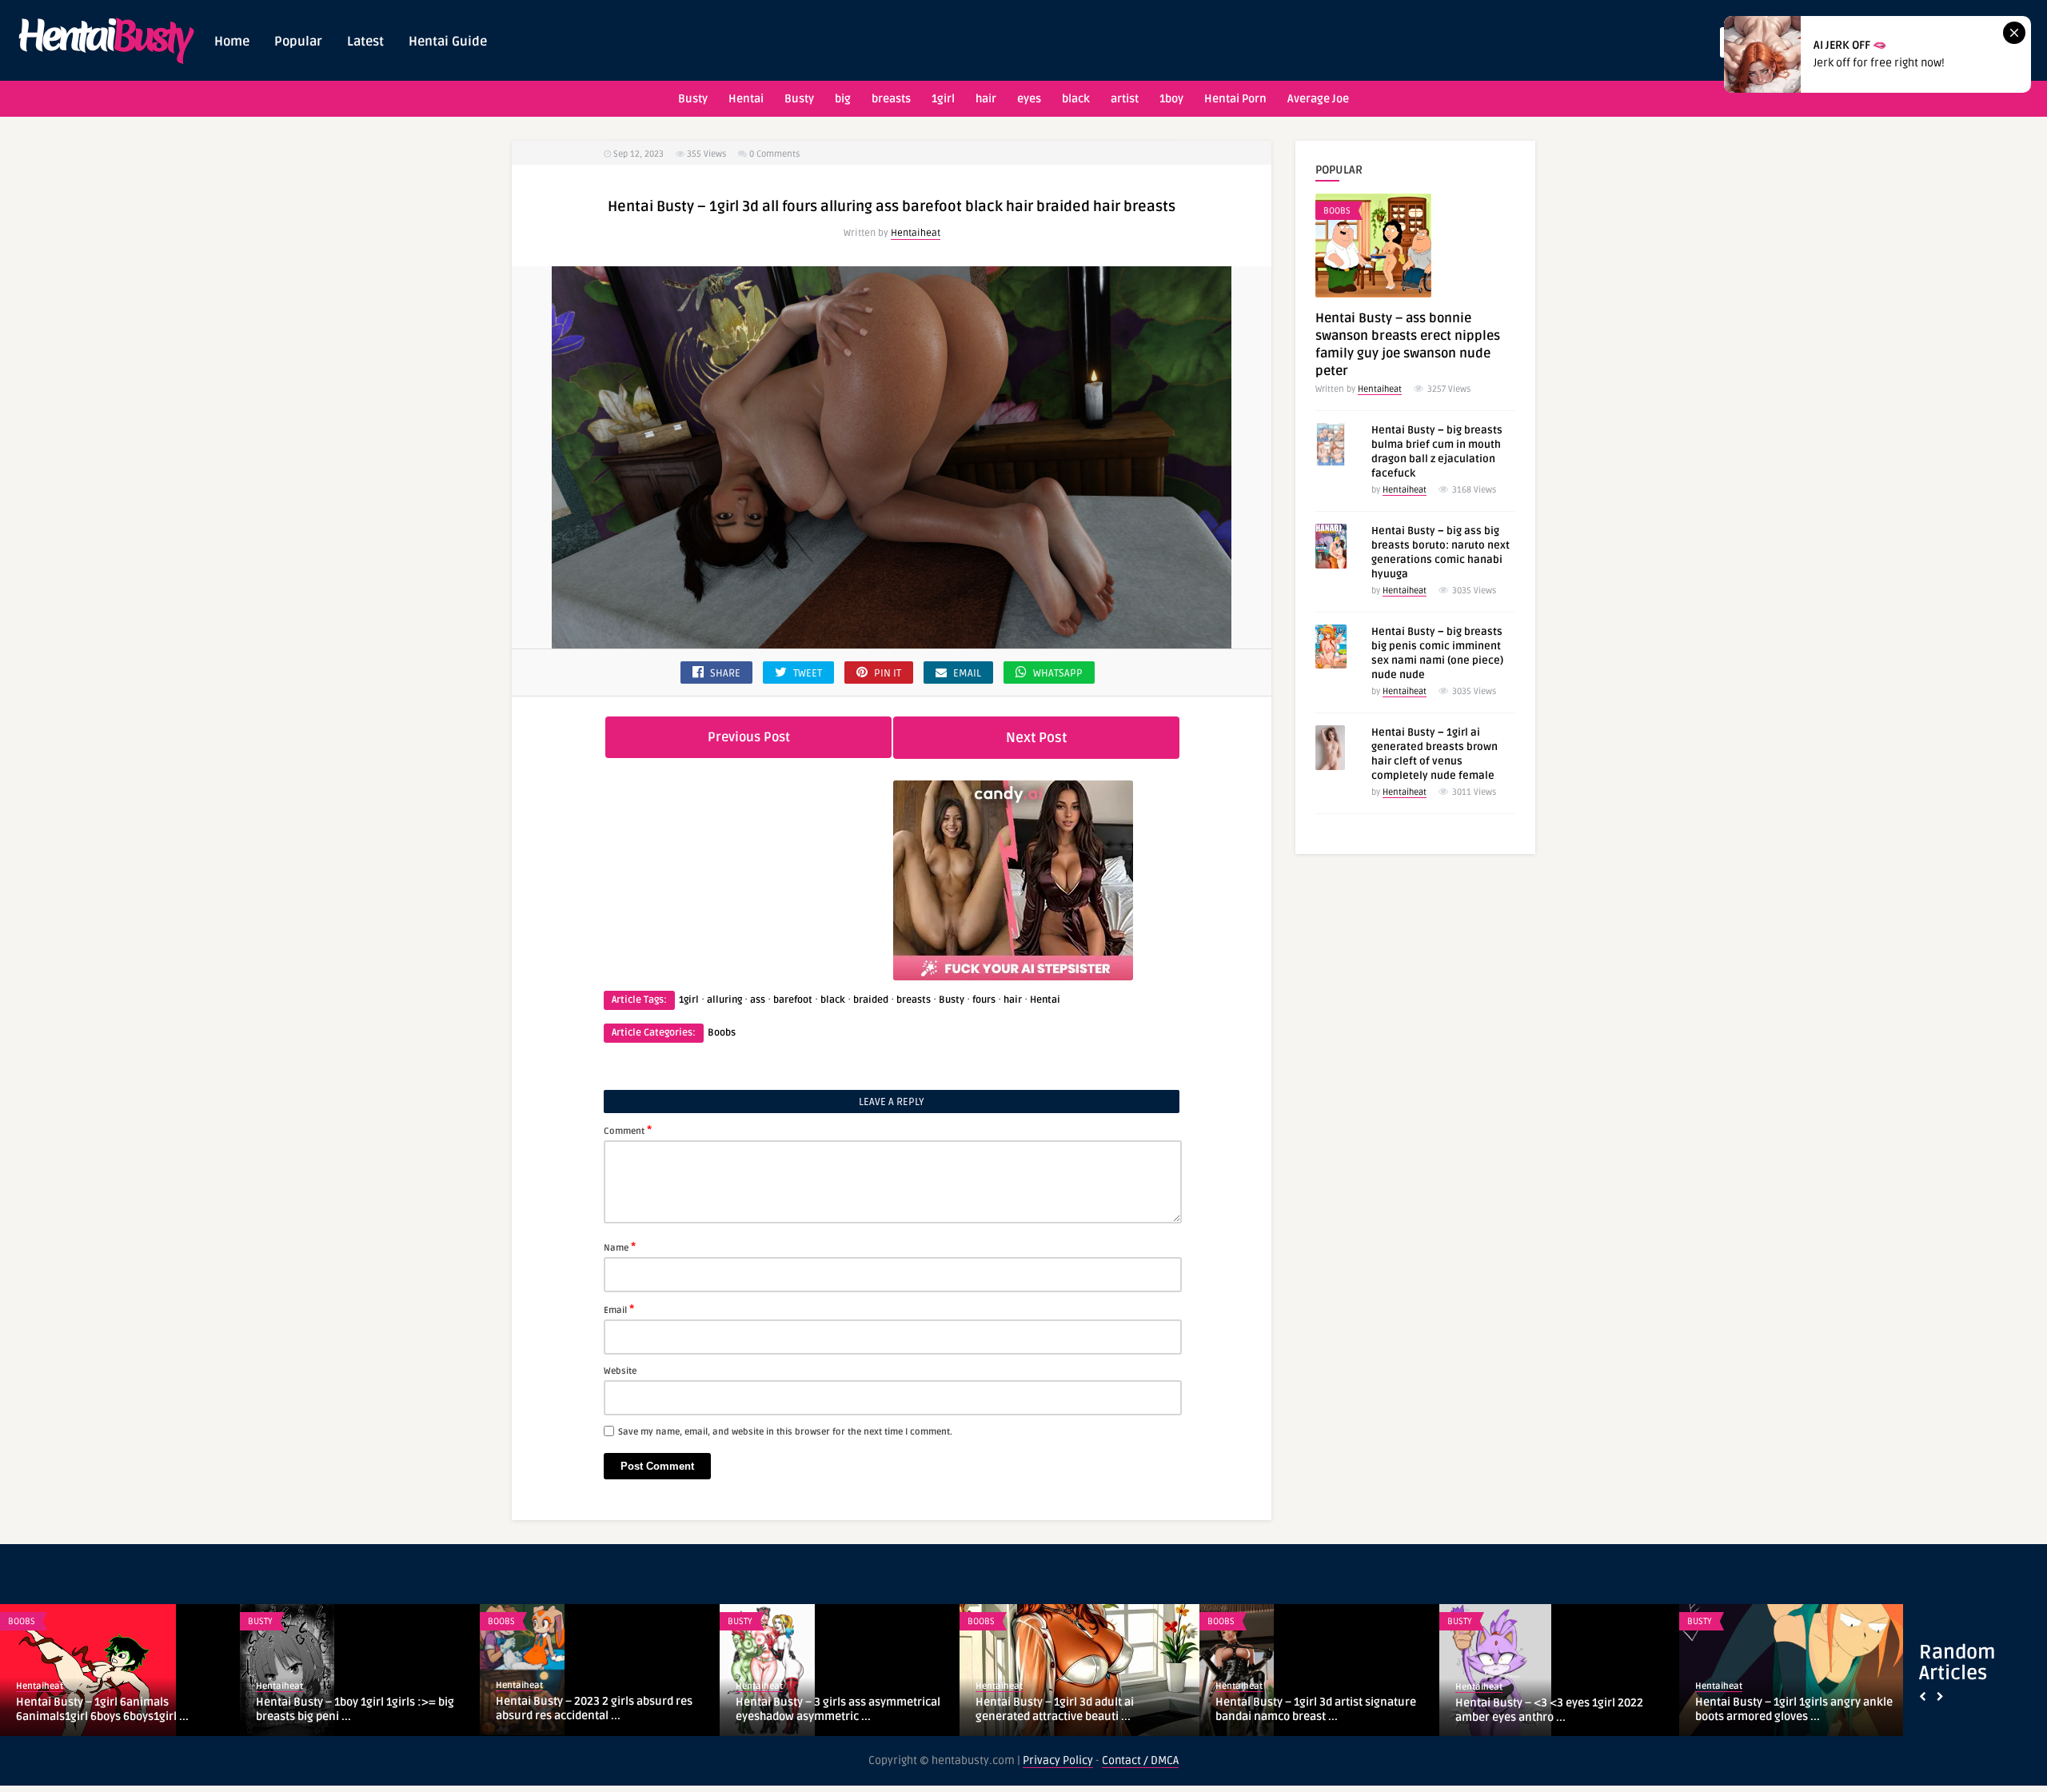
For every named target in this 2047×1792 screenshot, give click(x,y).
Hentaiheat (916, 233)
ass (758, 1000)
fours (984, 1000)
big (843, 99)
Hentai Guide (448, 42)
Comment (628, 1130)
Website (620, 1371)
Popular (298, 42)
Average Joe (1318, 99)
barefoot (793, 1000)
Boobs (722, 1033)
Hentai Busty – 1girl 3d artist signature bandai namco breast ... (1316, 1709)
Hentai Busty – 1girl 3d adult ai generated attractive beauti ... (1055, 1709)
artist (1125, 99)
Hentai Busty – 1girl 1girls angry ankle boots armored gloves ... (1794, 1709)
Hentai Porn (1235, 99)
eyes (1029, 99)
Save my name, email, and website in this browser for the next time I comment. (785, 1432)
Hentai (746, 99)
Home (232, 42)
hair (986, 99)
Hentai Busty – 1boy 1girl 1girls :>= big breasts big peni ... (355, 1709)
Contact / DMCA (1140, 1760)
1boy (1171, 99)
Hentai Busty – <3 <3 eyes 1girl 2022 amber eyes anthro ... (1549, 1710)
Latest (365, 42)
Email (619, 1309)
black (1076, 99)
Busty (693, 99)
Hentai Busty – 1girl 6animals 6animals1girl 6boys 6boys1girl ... (102, 1709)
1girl (943, 99)
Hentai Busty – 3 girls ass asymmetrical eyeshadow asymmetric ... (838, 1709)
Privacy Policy (1058, 1760)
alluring (724, 1000)
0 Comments (774, 154)
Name (620, 1247)
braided (871, 1000)
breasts (891, 99)
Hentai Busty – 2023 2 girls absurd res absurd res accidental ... (594, 1708)
